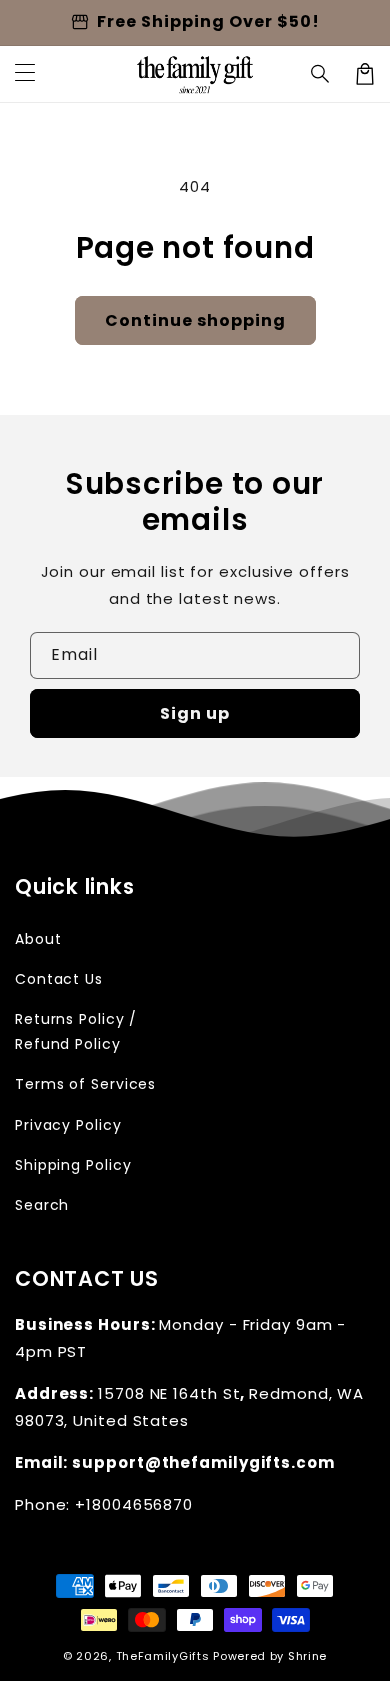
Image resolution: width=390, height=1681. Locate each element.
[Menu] (25, 74)
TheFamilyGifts (163, 1656)
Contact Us (59, 979)
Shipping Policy (73, 1165)
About (38, 939)
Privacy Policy (68, 1125)
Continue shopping (195, 320)
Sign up (195, 713)
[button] (321, 74)
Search (42, 1205)
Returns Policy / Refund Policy (76, 1031)
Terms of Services (85, 1084)
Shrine (307, 1656)
